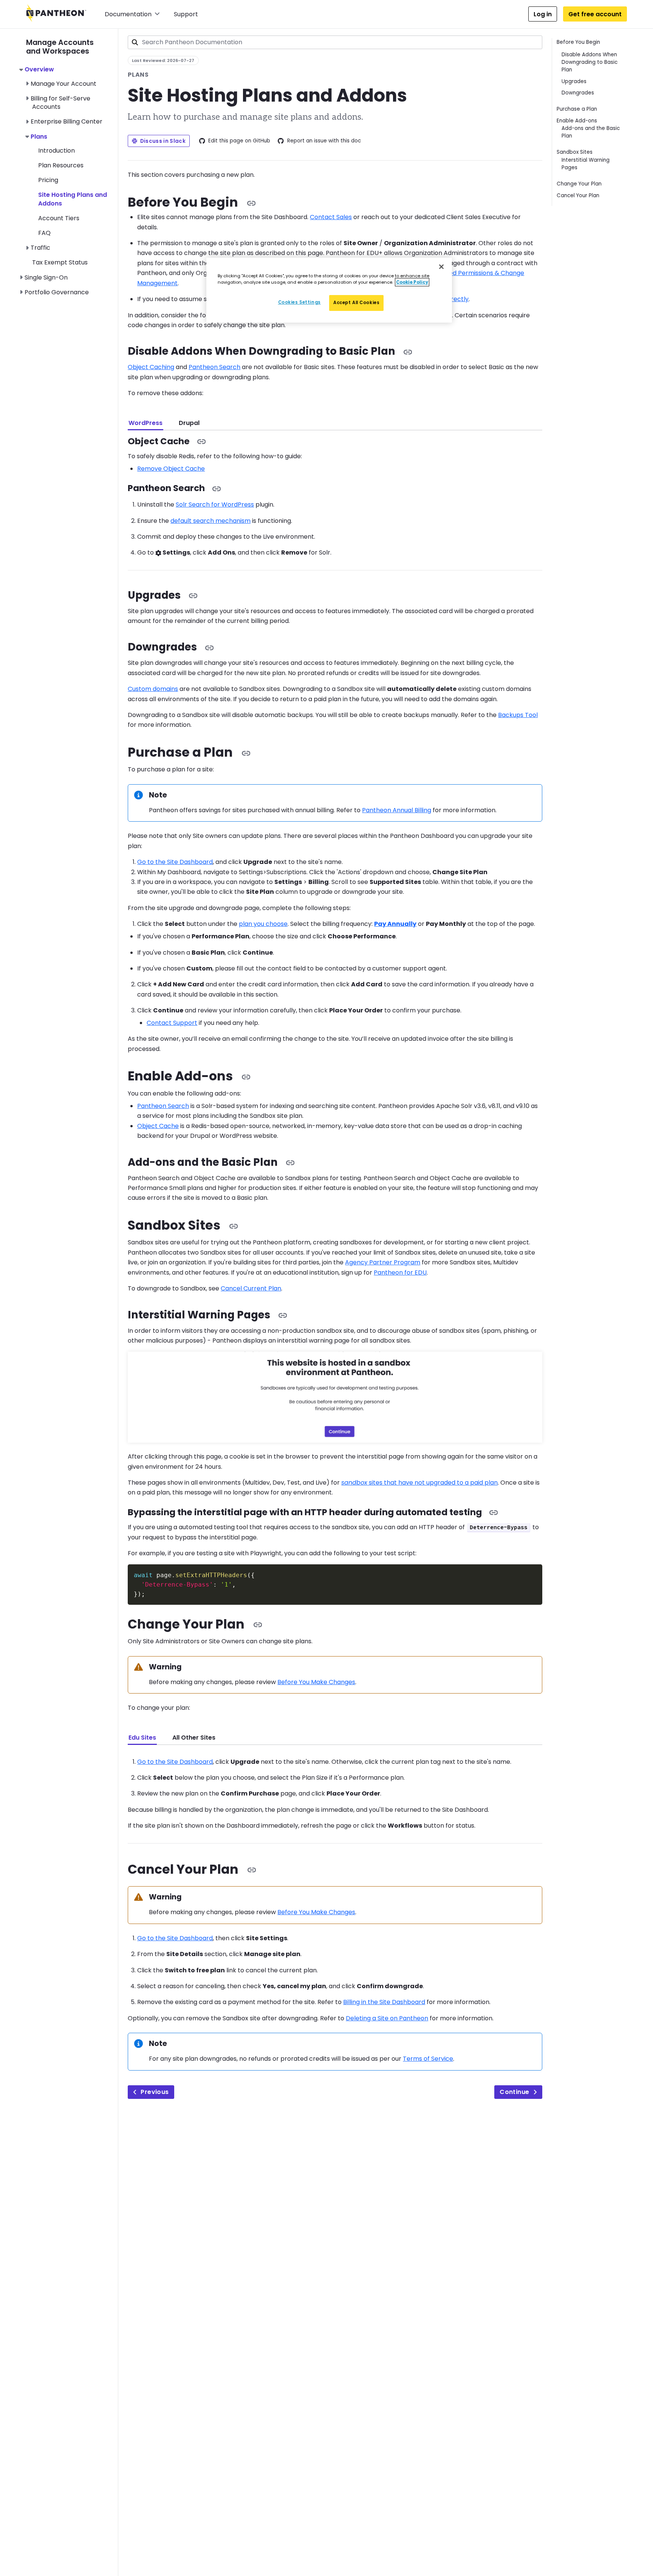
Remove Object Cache (171, 469)
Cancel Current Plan (251, 1288)
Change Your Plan (579, 184)
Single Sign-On (46, 277)
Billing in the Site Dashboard (384, 2002)
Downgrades (578, 93)
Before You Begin (578, 42)
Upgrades (574, 81)
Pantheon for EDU (400, 1273)
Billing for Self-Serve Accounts (60, 103)
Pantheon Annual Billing (397, 810)
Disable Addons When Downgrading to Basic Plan (590, 62)
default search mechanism (210, 521)
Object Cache (158, 1126)
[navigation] (72, 163)
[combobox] (335, 42)
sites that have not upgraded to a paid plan (419, 1483)
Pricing (48, 180)
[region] (329, 290)
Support (186, 14)
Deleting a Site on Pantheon (387, 2018)
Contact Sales (331, 217)
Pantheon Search (214, 367)
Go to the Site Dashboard (175, 862)
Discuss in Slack (163, 141)
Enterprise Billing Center (67, 121)
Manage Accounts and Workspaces (60, 47)
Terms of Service (428, 2059)
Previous (155, 2092)
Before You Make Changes (316, 1682)
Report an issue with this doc (324, 141)
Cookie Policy (412, 282)
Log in (543, 14)
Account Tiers (59, 218)
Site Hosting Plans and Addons (73, 199)
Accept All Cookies (356, 303)
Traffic (40, 248)
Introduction (56, 151)
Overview (39, 69)
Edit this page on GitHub (239, 141)
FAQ (44, 233)
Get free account (595, 14)
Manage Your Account (63, 84)
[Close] (441, 267)
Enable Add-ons (577, 121)
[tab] (145, 423)
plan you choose (263, 924)
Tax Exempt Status (60, 262)
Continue (514, 2092)
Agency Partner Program (383, 1262)
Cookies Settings (299, 302)
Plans (39, 137)
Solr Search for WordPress (215, 505)
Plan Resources (61, 165)
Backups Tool (518, 715)
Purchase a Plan (577, 109)
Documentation (128, 14)
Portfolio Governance (57, 292)
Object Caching (151, 367)
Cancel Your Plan (578, 195)
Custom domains (153, 689)
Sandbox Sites (575, 152)
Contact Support (172, 1023)
